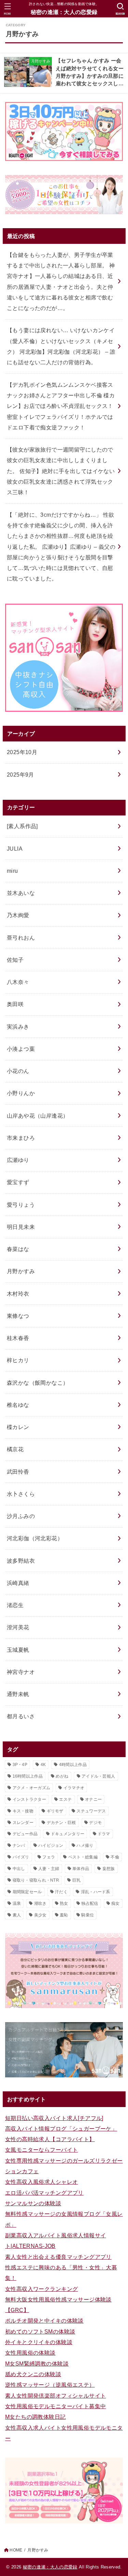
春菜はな (18, 1249)
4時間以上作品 (73, 1765)
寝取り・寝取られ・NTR (36, 1880)
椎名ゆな (18, 1405)
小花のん (18, 1071)
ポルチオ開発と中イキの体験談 (44, 2321)
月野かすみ (21, 1271)
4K (43, 1765)
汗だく (61, 1892)
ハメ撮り (85, 1845)
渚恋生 (15, 1605)
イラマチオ (74, 1788)
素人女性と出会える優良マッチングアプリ (58, 2257)
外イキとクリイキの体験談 (39, 2342)
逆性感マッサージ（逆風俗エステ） (50, 2385)
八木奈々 (18, 982)
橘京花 (15, 1449)
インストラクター (29, 1799)
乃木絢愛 (18, 915)
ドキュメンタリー (68, 1834)
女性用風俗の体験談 (30, 2353)
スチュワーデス (91, 1811)
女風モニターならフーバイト (41, 2150)
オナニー (93, 1799)
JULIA (15, 849)
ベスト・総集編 (83, 1857)
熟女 (64, 1903)
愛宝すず (18, 1182)
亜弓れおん (21, 938)
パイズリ (21, 1857)
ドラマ (104, 1834)
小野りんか (21, 1093)
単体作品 (81, 1869)
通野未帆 (18, 1694)
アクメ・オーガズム (32, 1788)
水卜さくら (21, 1494)
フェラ (49, 1857)
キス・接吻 (23, 1811)
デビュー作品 (25, 1834)
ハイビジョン (51, 1845)
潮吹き (40, 1903)
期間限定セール (27, 1892)
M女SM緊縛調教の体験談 (37, 2364)
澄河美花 (18, 1627)
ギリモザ (55, 1811)
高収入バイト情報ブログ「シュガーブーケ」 (61, 2129)
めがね (62, 1776)
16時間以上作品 (28, 1776)
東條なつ (18, 1316)
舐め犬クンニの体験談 (33, 2374)
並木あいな (21, 893)
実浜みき (18, 1027)
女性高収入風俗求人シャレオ (41, 2182)
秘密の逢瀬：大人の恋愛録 (64, 12)
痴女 (116, 1903)
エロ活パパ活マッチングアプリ (44, 2193)
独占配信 (90, 1903)
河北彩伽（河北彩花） (35, 1538)
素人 (17, 1915)
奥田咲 (15, 1004)
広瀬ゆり (18, 1160)
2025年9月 (20, 775)
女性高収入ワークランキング (41, 2289)
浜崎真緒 (18, 1583)
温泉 (17, 1903)
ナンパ (19, 1845)
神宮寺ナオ (21, 1672)
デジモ (95, 1823)
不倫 (115, 1857)
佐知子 (15, 960)
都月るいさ (21, 1716)
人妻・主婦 (49, 1869)
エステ (65, 1799)
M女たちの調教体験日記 (35, 2417)
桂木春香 (18, 1338)
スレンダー (23, 1823)
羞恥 (64, 1915)
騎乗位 (88, 1915)
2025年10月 (22, 752)
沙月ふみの (21, 1516)
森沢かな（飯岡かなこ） (38, 1383)
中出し (19, 1869)
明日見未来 (21, 1227)
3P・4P (20, 1765)
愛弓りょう (21, 1205)
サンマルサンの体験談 (33, 2203)
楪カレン (18, 1427)
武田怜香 (18, 1472)
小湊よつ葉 (21, 1049)
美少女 (40, 1915)
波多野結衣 (21, 1561)
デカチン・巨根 (61, 1823)
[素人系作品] (22, 826)
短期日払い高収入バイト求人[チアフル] (54, 2118)
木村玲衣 (18, 1294)
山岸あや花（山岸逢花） (38, 1116)
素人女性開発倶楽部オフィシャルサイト (55, 2396)
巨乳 (77, 1880)
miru (12, 871)
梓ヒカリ (18, 1360)
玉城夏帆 (18, 1650)
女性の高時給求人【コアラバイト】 (50, 2139)
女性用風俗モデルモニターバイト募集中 (55, 2406)
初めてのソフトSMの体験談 (40, 2331)
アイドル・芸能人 (98, 1776)
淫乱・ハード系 (96, 1892)
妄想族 (109, 1869)
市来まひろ (21, 1138)
